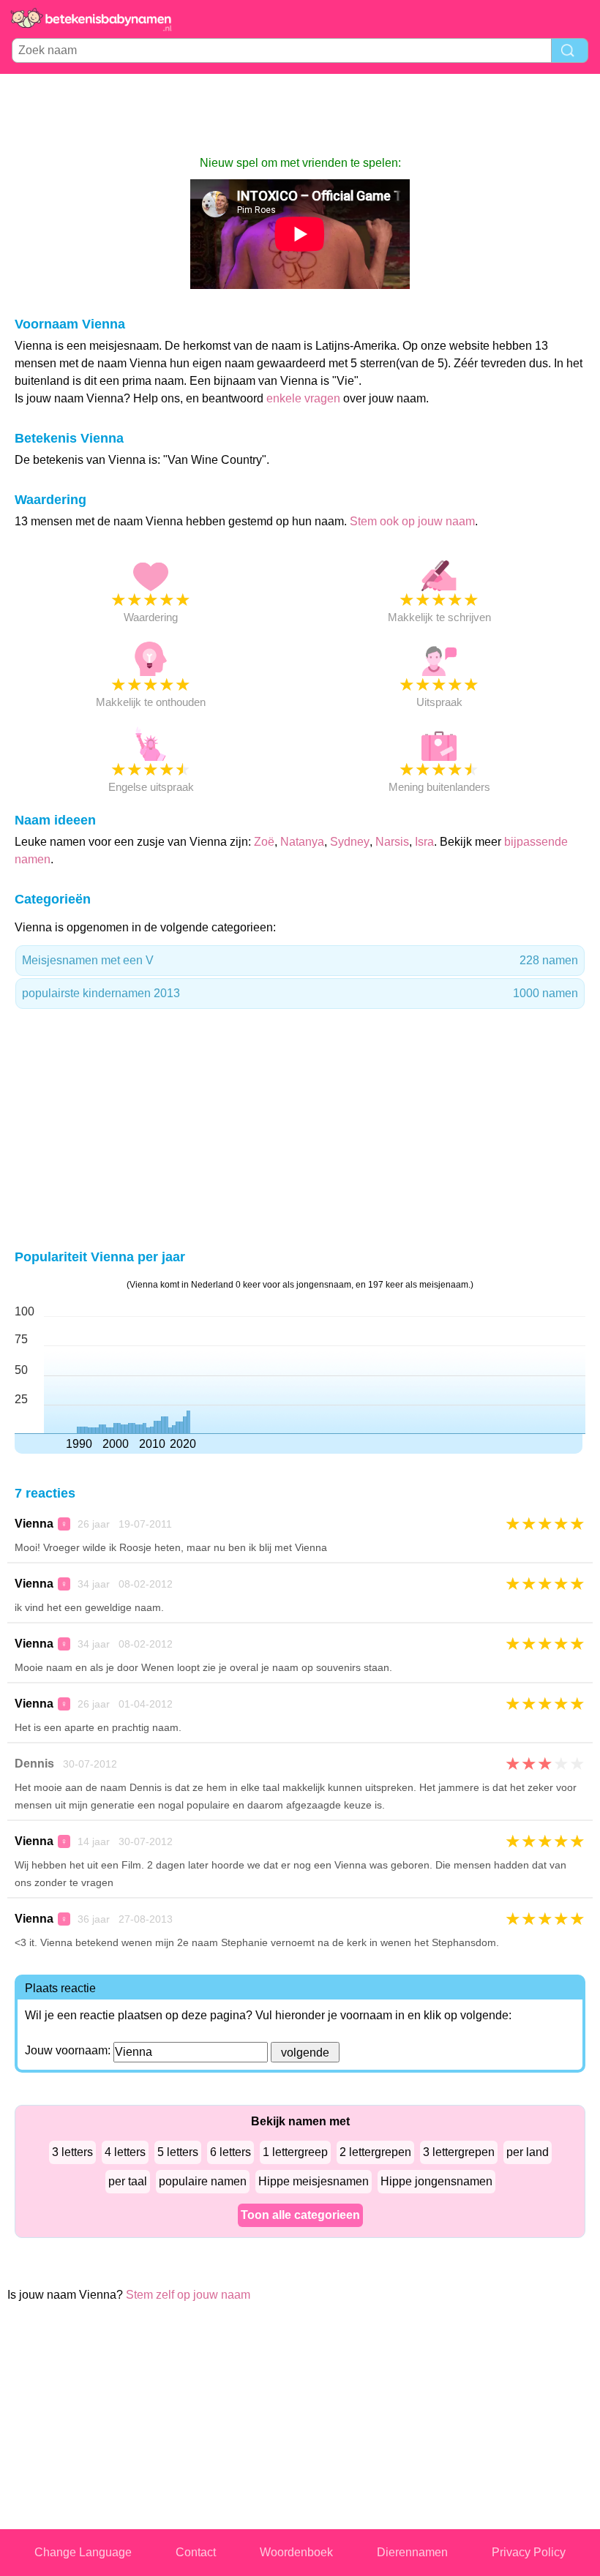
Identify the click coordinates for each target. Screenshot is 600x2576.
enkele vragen (303, 398)
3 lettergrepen (459, 2152)
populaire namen (203, 2181)
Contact (196, 2552)
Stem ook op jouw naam (412, 521)
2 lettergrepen (375, 2152)
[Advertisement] (300, 114)
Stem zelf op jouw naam (188, 2295)
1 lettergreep (295, 2152)
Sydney (350, 842)
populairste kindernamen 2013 (300, 993)
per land (528, 2152)
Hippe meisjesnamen (314, 2181)
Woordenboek (296, 2552)
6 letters (230, 2152)
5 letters (178, 2152)
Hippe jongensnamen (436, 2181)
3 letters (72, 2152)
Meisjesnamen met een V (300, 960)
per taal (128, 2181)
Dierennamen (412, 2552)
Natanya (302, 842)
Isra (424, 842)
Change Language (83, 2552)
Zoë (264, 842)
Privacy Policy (529, 2552)
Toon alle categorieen (300, 2215)
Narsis (392, 842)
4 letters (125, 2152)
